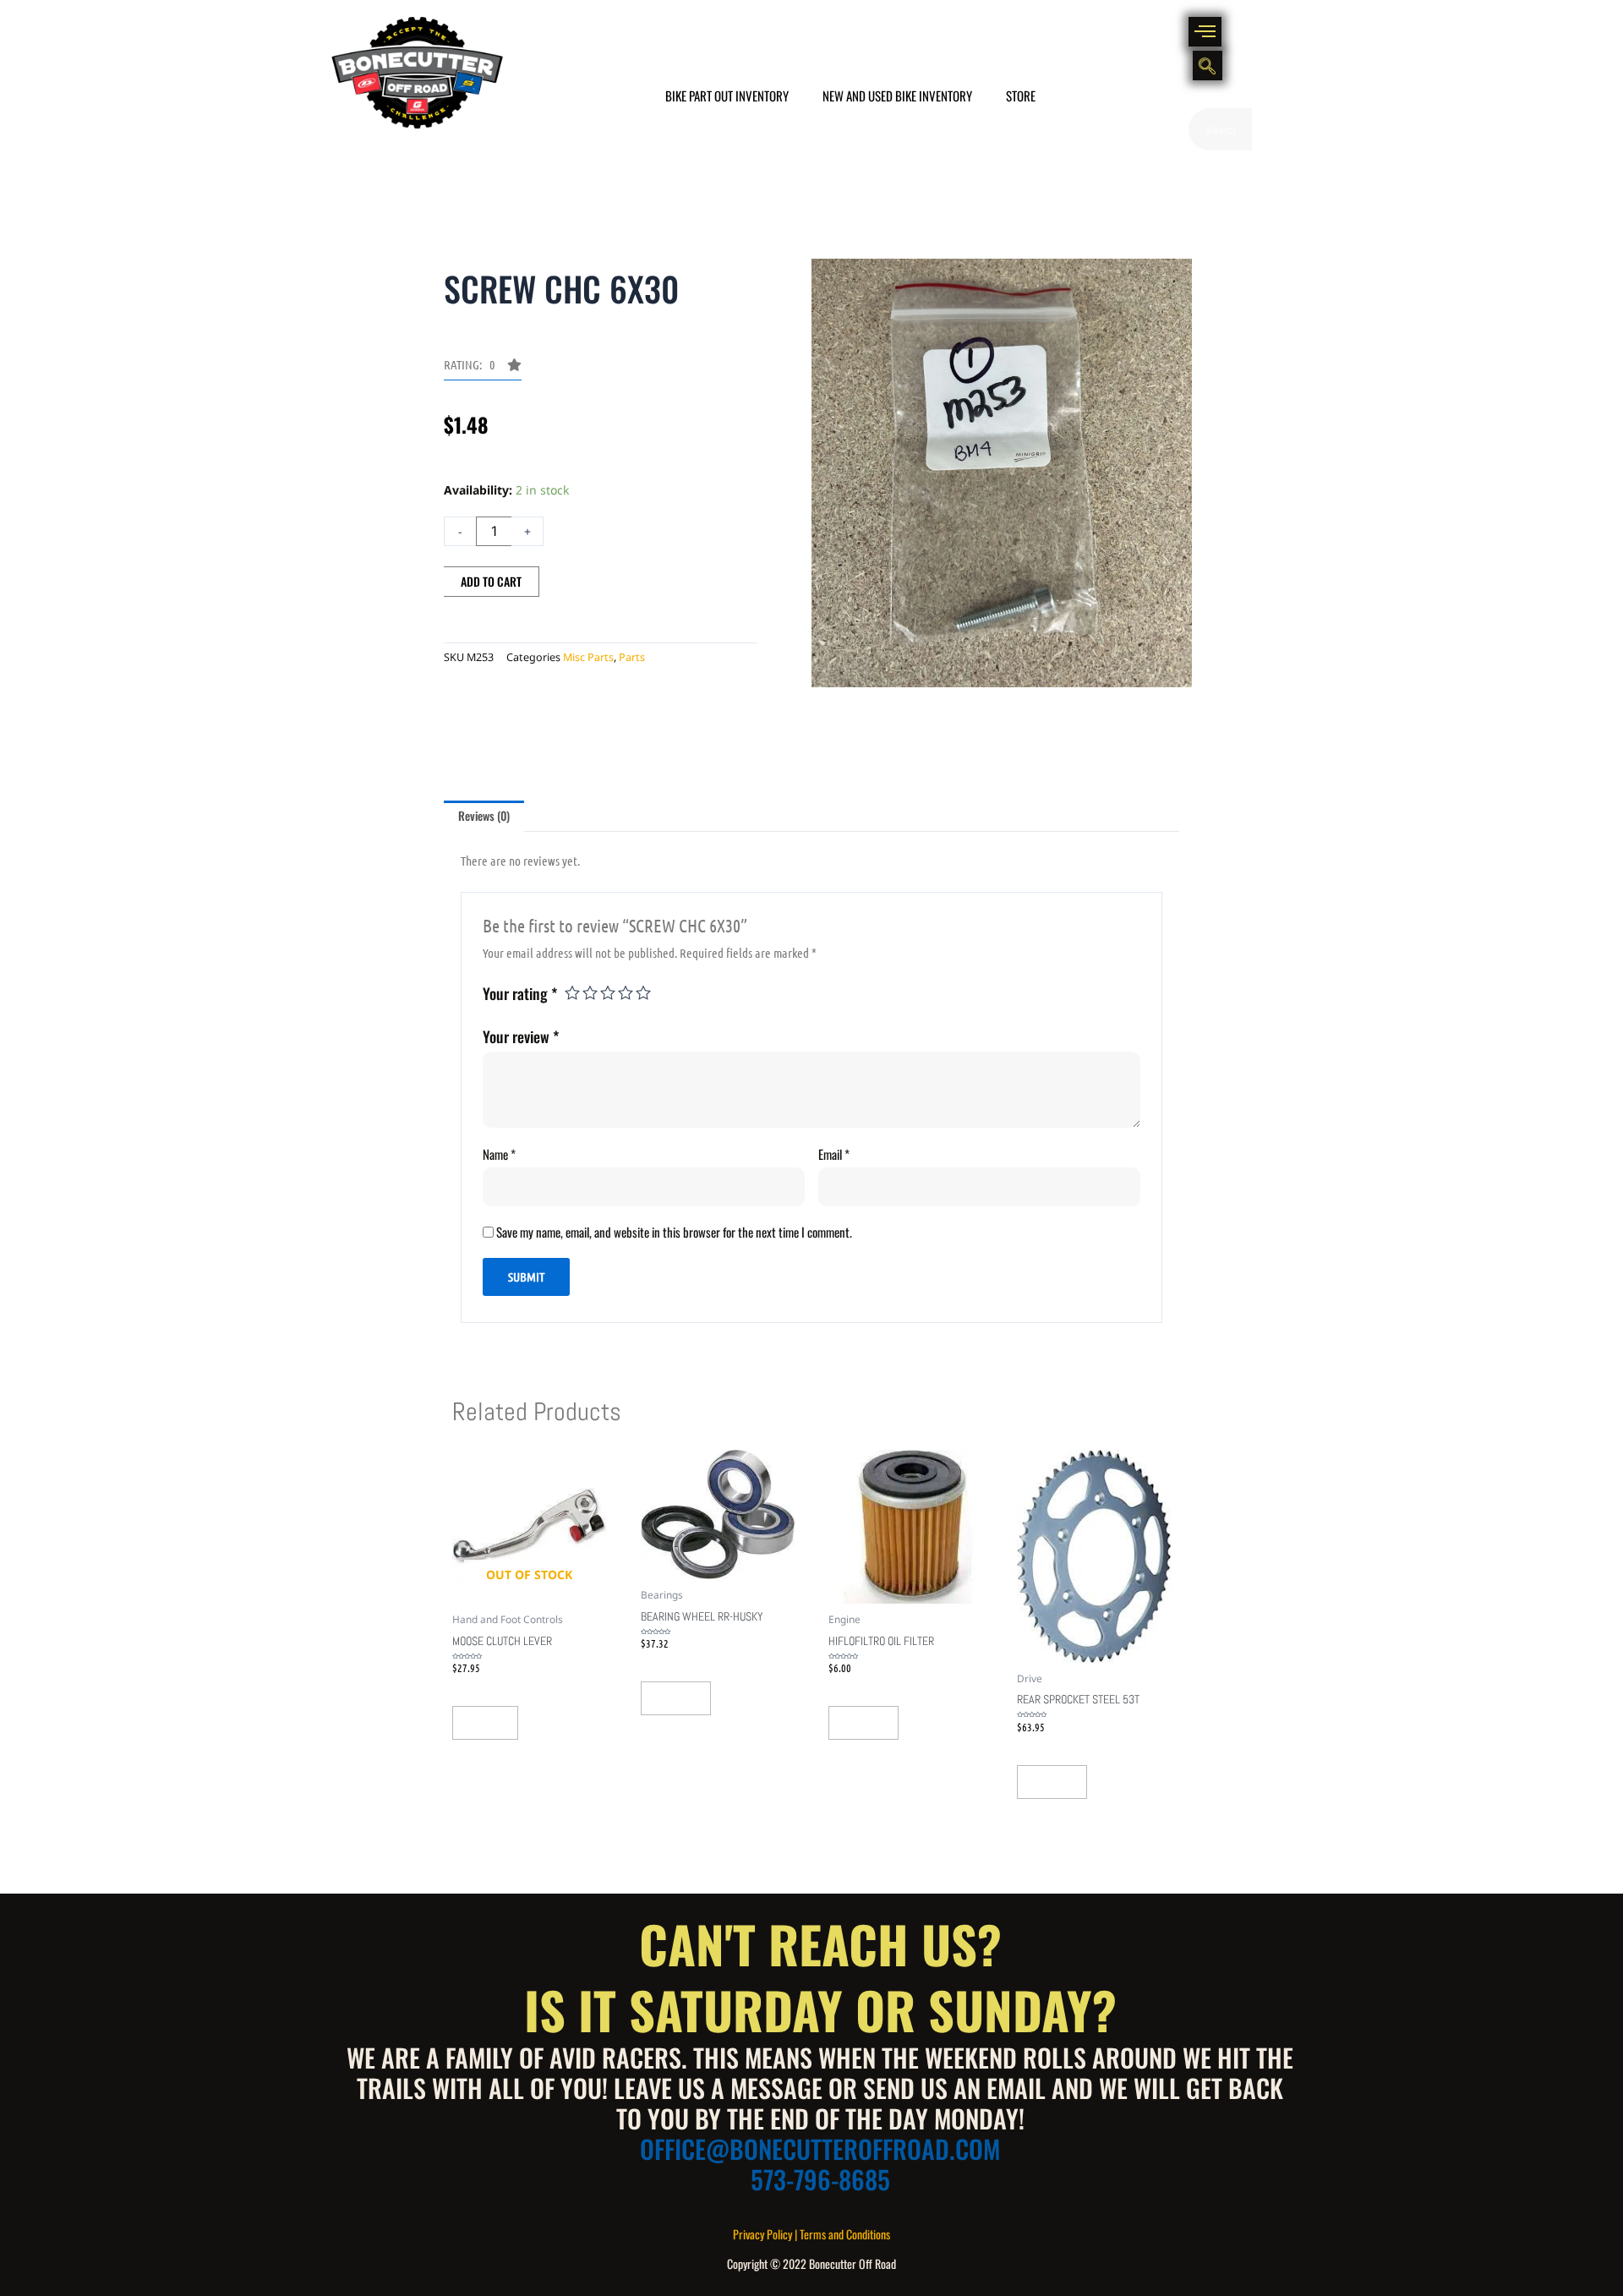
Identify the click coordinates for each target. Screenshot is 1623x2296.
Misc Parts (588, 657)
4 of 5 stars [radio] (626, 992)
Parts (632, 657)
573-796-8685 (820, 2179)
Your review (521, 1036)
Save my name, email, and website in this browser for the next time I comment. (674, 1232)
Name (499, 1154)
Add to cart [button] (676, 1698)
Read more (485, 1723)
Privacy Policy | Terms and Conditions (811, 2234)
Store (1021, 96)
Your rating (520, 993)
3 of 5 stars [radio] (608, 992)
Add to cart (491, 581)
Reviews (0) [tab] (484, 815)
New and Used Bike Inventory (897, 96)
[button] (1205, 32)
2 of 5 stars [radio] (590, 992)
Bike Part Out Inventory (727, 96)
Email (834, 1154)
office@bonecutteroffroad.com (820, 2148)
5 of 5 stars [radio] (643, 992)
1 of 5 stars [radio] (572, 992)
